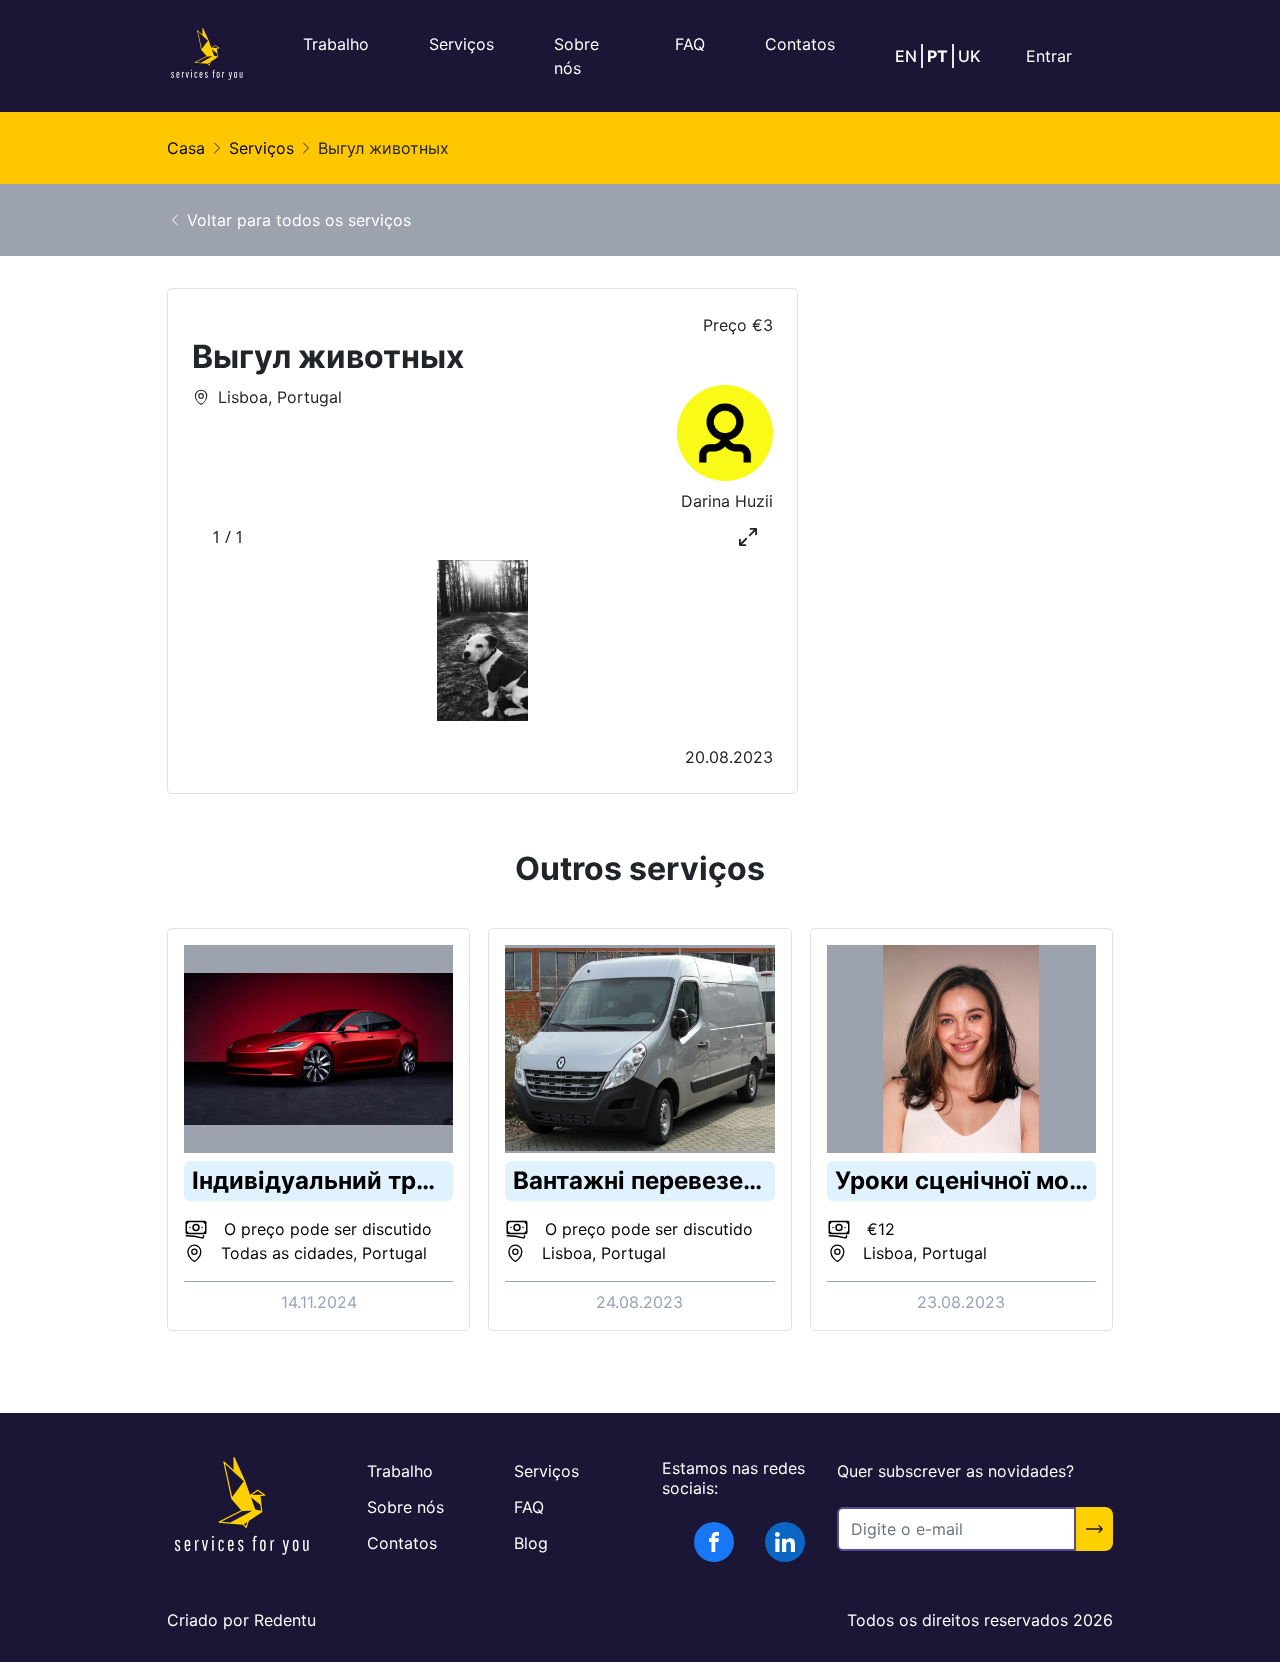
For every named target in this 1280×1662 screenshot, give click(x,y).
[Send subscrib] (1094, 1529)
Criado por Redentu (241, 1620)
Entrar (1049, 56)
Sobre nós (405, 1507)
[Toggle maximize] (748, 536)
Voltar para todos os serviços (299, 220)
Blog (531, 1543)
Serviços (461, 44)
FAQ (690, 44)
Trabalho (336, 44)
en (906, 56)
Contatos (800, 44)
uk (969, 56)
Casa (186, 148)
